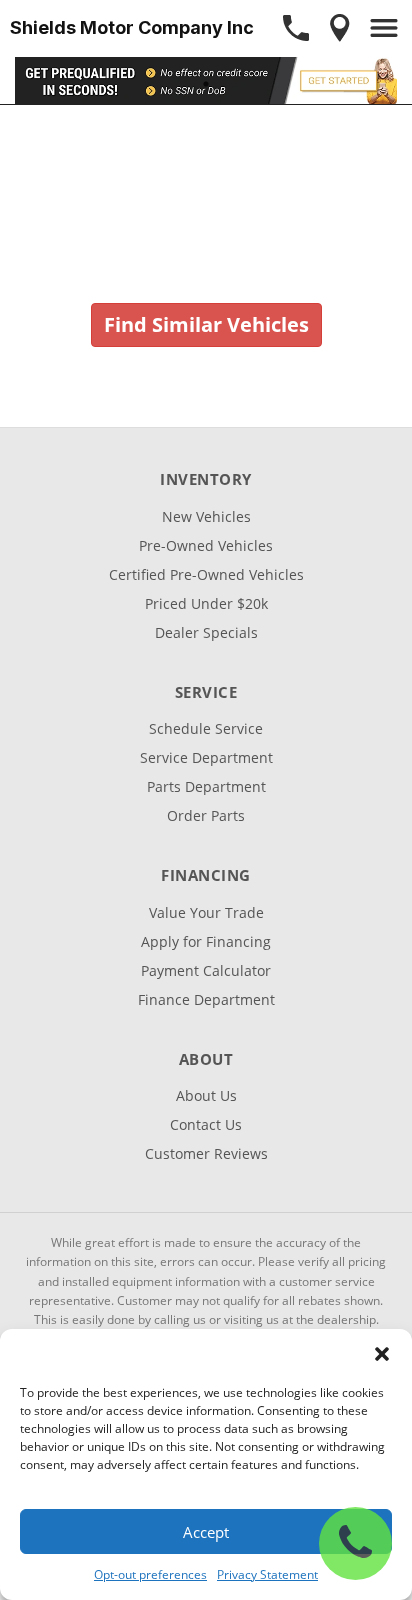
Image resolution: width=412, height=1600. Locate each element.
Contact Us (206, 1124)
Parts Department (206, 786)
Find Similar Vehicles (206, 324)
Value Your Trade (206, 912)
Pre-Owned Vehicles (206, 545)
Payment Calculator (206, 970)
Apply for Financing (206, 941)
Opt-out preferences (150, 1574)
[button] (382, 1354)
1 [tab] (206, 83)
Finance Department (206, 999)
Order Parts (206, 815)
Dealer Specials (206, 632)
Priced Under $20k (206, 603)
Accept (206, 1532)
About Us (206, 1095)
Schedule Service (206, 728)
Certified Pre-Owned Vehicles (206, 574)
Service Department (206, 757)
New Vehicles (206, 516)
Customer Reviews (206, 1153)
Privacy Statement (267, 1574)
